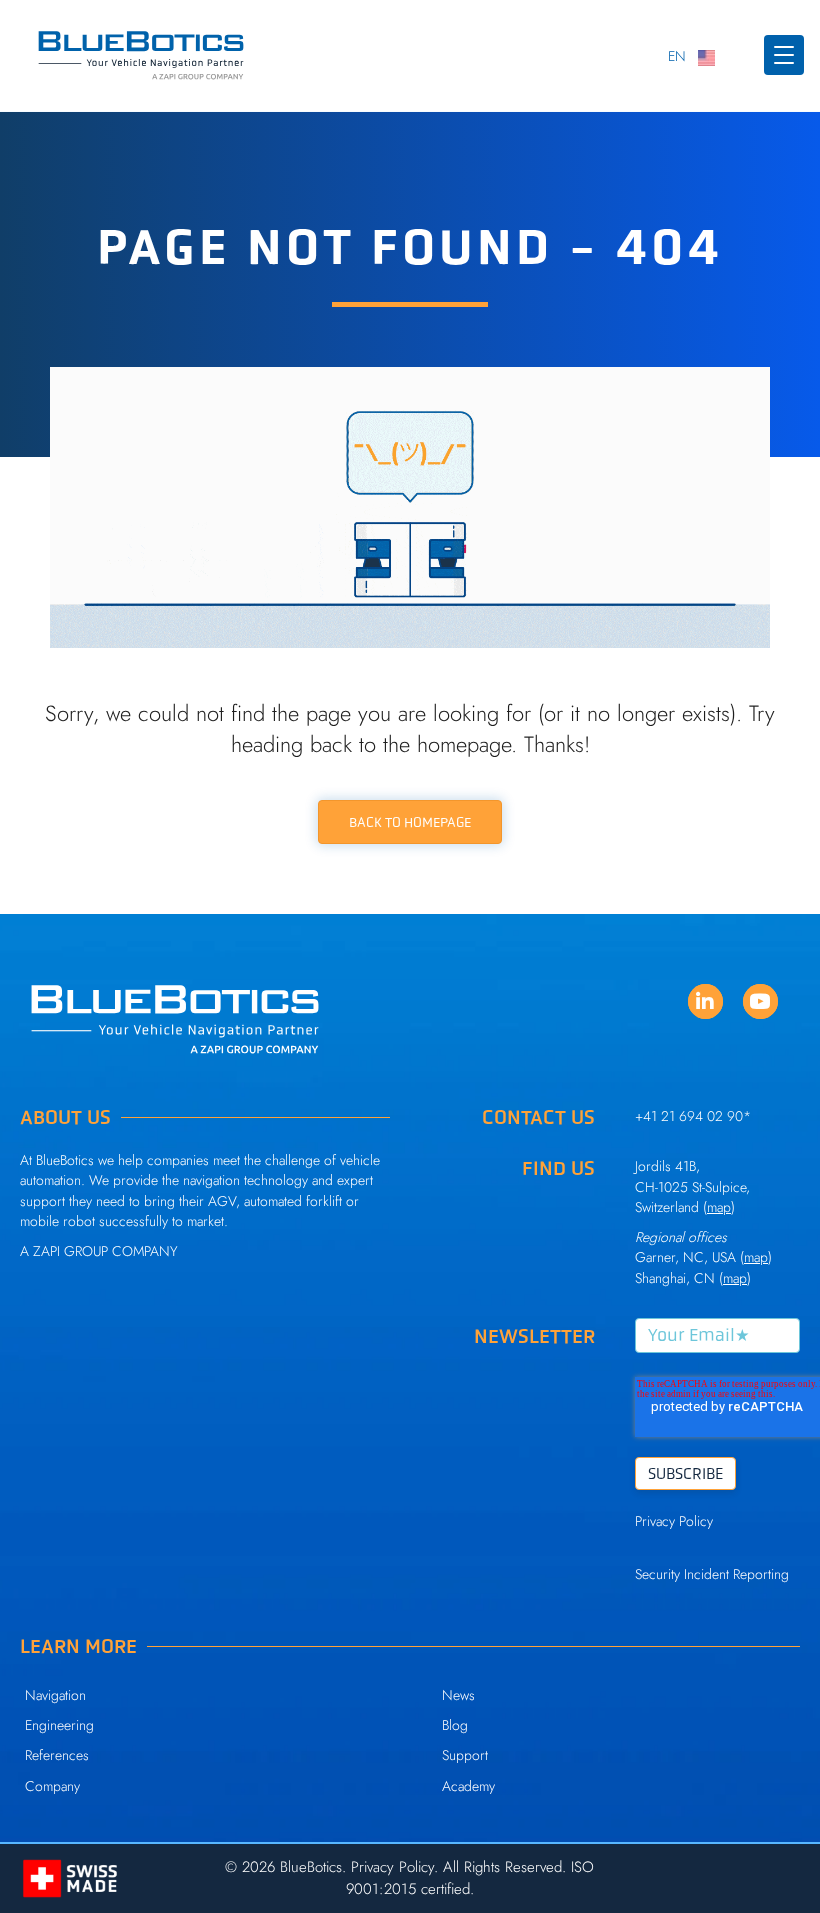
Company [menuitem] (52, 1786)
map (756, 1257)
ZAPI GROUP (70, 1251)
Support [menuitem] (465, 1755)
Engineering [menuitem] (59, 1725)
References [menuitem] (57, 1755)
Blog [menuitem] (455, 1725)
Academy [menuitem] (468, 1786)
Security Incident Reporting (712, 1574)
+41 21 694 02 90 (689, 1116)
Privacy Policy (674, 1521)
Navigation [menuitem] (55, 1695)
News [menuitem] (458, 1695)
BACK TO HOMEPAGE (410, 822)
